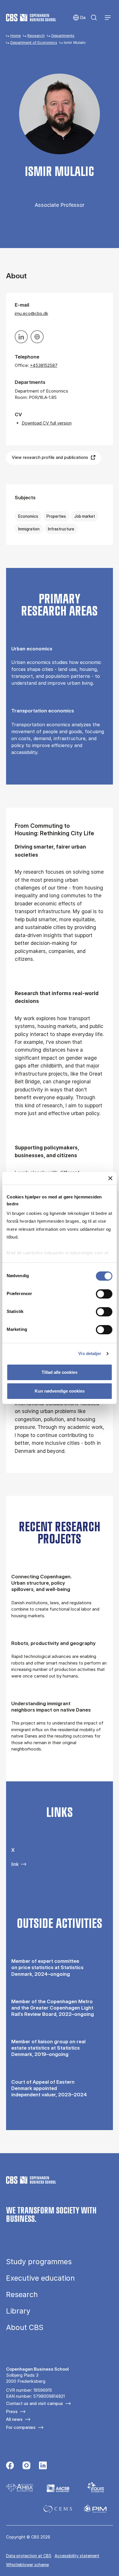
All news (14, 2419)
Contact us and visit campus (35, 2403)
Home (16, 35)
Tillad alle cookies (59, 1372)
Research (36, 35)
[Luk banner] (110, 1178)
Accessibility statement (77, 2556)
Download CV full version (47, 423)
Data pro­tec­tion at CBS (29, 2556)
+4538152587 (44, 365)
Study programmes (39, 2262)
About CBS (25, 2328)
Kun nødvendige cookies (60, 1391)
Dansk (79, 18)
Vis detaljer (90, 1353)
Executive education (40, 2278)
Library (18, 2311)
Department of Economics (34, 42)
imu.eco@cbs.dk (31, 313)
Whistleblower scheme (27, 2565)
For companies (21, 2427)
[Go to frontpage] (31, 18)
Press (12, 2411)
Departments (63, 35)
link (15, 1864)
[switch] (104, 1294)
